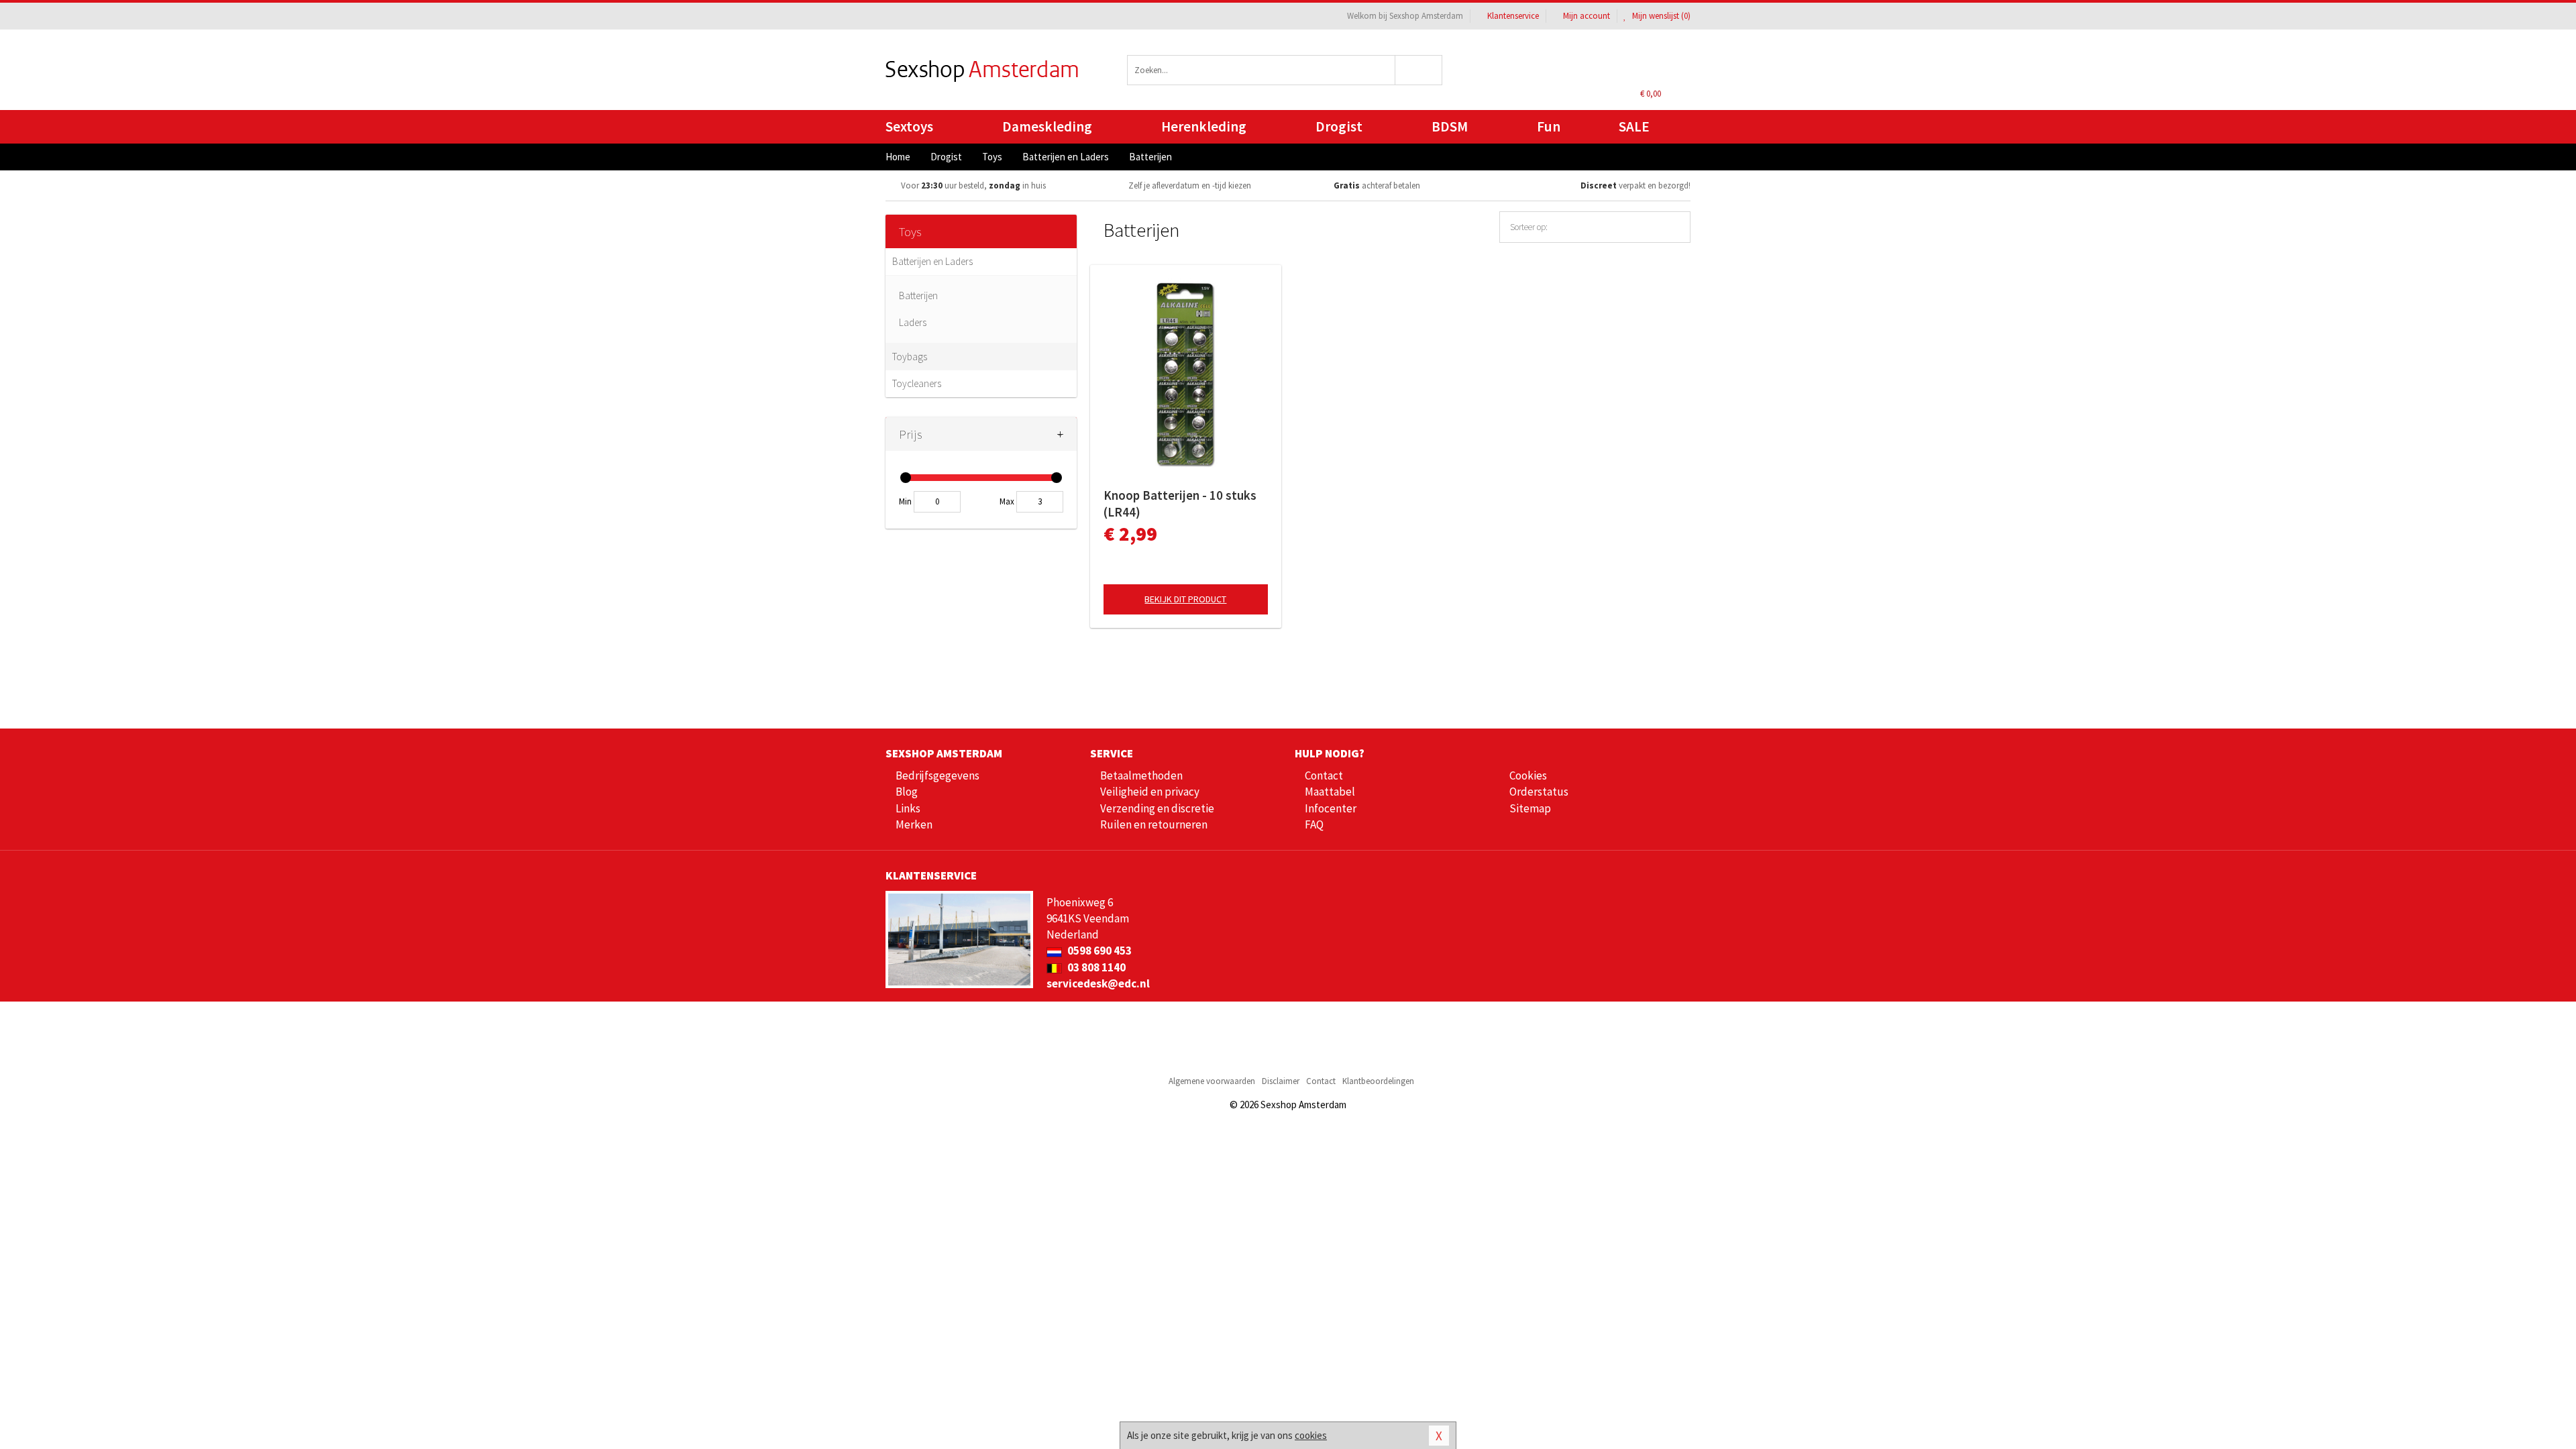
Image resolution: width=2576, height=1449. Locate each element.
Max (1007, 501)
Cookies (1528, 775)
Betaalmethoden (1141, 775)
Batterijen (918, 296)
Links (908, 808)
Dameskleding (1047, 126)
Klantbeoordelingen (1378, 1081)
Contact (1324, 775)
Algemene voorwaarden (1212, 1081)
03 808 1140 (1095, 967)
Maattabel (1330, 792)
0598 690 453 (1098, 951)
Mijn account (1587, 16)
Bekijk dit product (1185, 599)
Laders (913, 322)
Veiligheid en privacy (1150, 792)
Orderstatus (1539, 792)
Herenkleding (1204, 126)
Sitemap (1530, 808)
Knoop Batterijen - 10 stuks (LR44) (1180, 503)
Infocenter (1331, 808)
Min (905, 501)
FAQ (1314, 824)
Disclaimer (1281, 1081)
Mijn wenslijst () (1660, 16)
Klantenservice (1513, 16)
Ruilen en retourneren (1154, 824)
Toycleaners (917, 383)
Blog (907, 792)
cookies (1311, 1435)
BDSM (1450, 126)
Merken (914, 824)
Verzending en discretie (1157, 808)
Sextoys (909, 126)
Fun (1549, 126)
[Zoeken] (1419, 70)
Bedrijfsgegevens (937, 775)
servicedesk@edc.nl (1098, 983)
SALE (1634, 126)
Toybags (910, 357)
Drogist (1339, 126)
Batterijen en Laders (932, 261)
